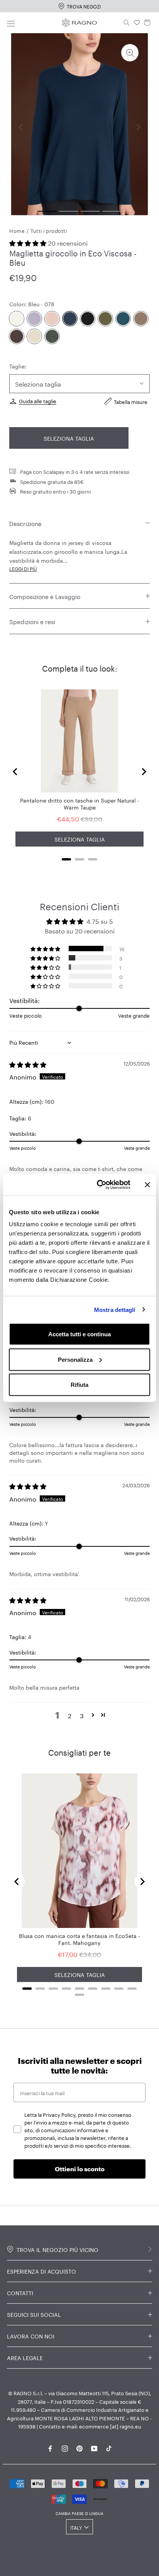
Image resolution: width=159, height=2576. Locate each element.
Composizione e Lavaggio (45, 596)
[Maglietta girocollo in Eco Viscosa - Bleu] (70, 319)
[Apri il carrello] (147, 23)
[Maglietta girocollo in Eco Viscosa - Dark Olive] (105, 319)
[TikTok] (109, 2447)
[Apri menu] (11, 23)
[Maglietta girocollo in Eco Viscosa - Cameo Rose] (52, 319)
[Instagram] (65, 2447)
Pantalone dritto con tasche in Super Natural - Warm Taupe (80, 803)
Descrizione (25, 523)
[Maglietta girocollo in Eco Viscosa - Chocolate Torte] (17, 336)
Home (17, 230)
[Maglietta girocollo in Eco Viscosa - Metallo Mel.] (52, 336)
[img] (28, 1064)
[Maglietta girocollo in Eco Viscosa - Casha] (17, 319)
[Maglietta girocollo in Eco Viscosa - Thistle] (34, 319)
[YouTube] (94, 2447)
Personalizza (75, 1359)
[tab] (66, 859)
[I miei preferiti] (137, 23)
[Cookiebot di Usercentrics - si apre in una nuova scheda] (98, 1185)
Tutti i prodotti (49, 230)
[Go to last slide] (15, 772)
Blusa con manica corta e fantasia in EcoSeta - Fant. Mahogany (79, 1939)
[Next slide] (144, 772)
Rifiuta (79, 1385)
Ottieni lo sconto (80, 2169)
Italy (76, 2527)
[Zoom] (130, 53)
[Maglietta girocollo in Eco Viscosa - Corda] (34, 336)
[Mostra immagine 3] (90, 211)
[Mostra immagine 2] (69, 211)
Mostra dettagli (115, 1309)
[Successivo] (138, 127)
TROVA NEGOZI (84, 6)
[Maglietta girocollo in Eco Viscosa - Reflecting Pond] (123, 319)
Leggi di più (23, 568)
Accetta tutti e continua (79, 1334)
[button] (29, 242)
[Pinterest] (79, 2447)
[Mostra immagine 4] (112, 211)
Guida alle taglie (38, 400)
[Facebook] (50, 2447)
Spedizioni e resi (32, 621)
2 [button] (70, 1715)
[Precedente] (21, 127)
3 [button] (82, 1715)
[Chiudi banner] (147, 1184)
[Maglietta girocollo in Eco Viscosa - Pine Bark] (141, 319)
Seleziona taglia (69, 438)
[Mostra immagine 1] (47, 211)
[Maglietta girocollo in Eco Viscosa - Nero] (88, 319)
